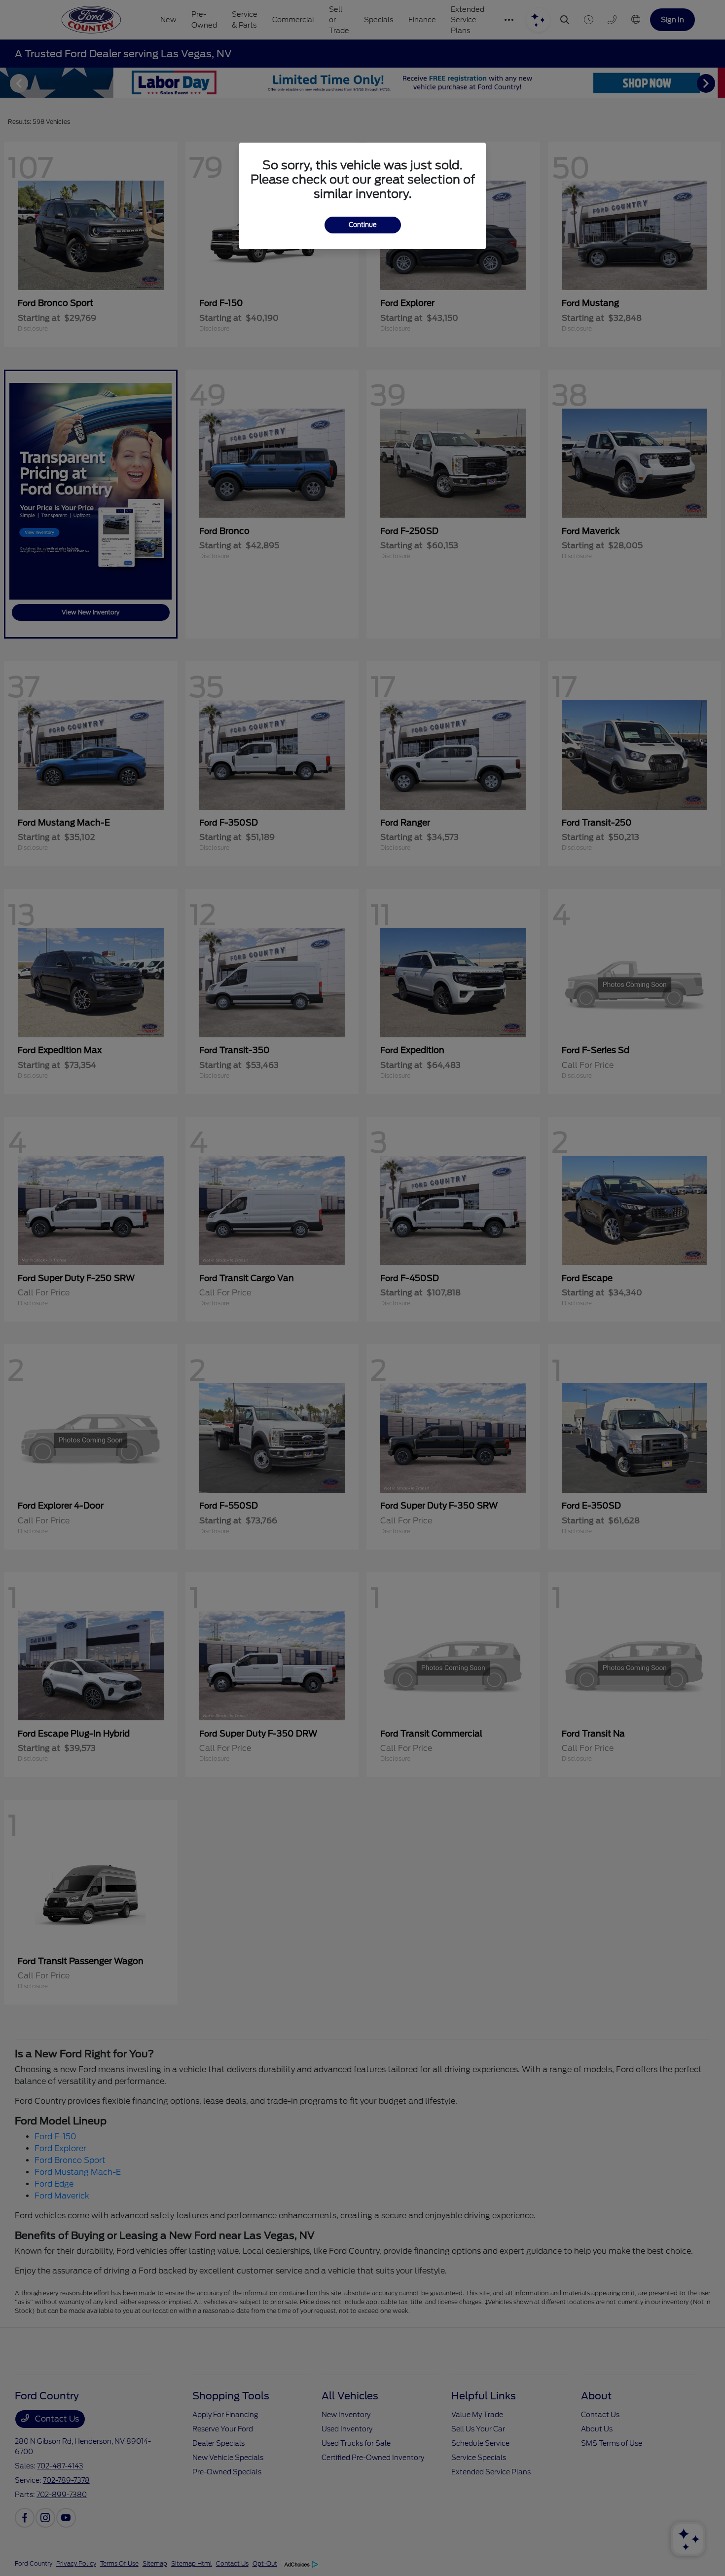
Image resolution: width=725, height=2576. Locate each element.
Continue (363, 225)
